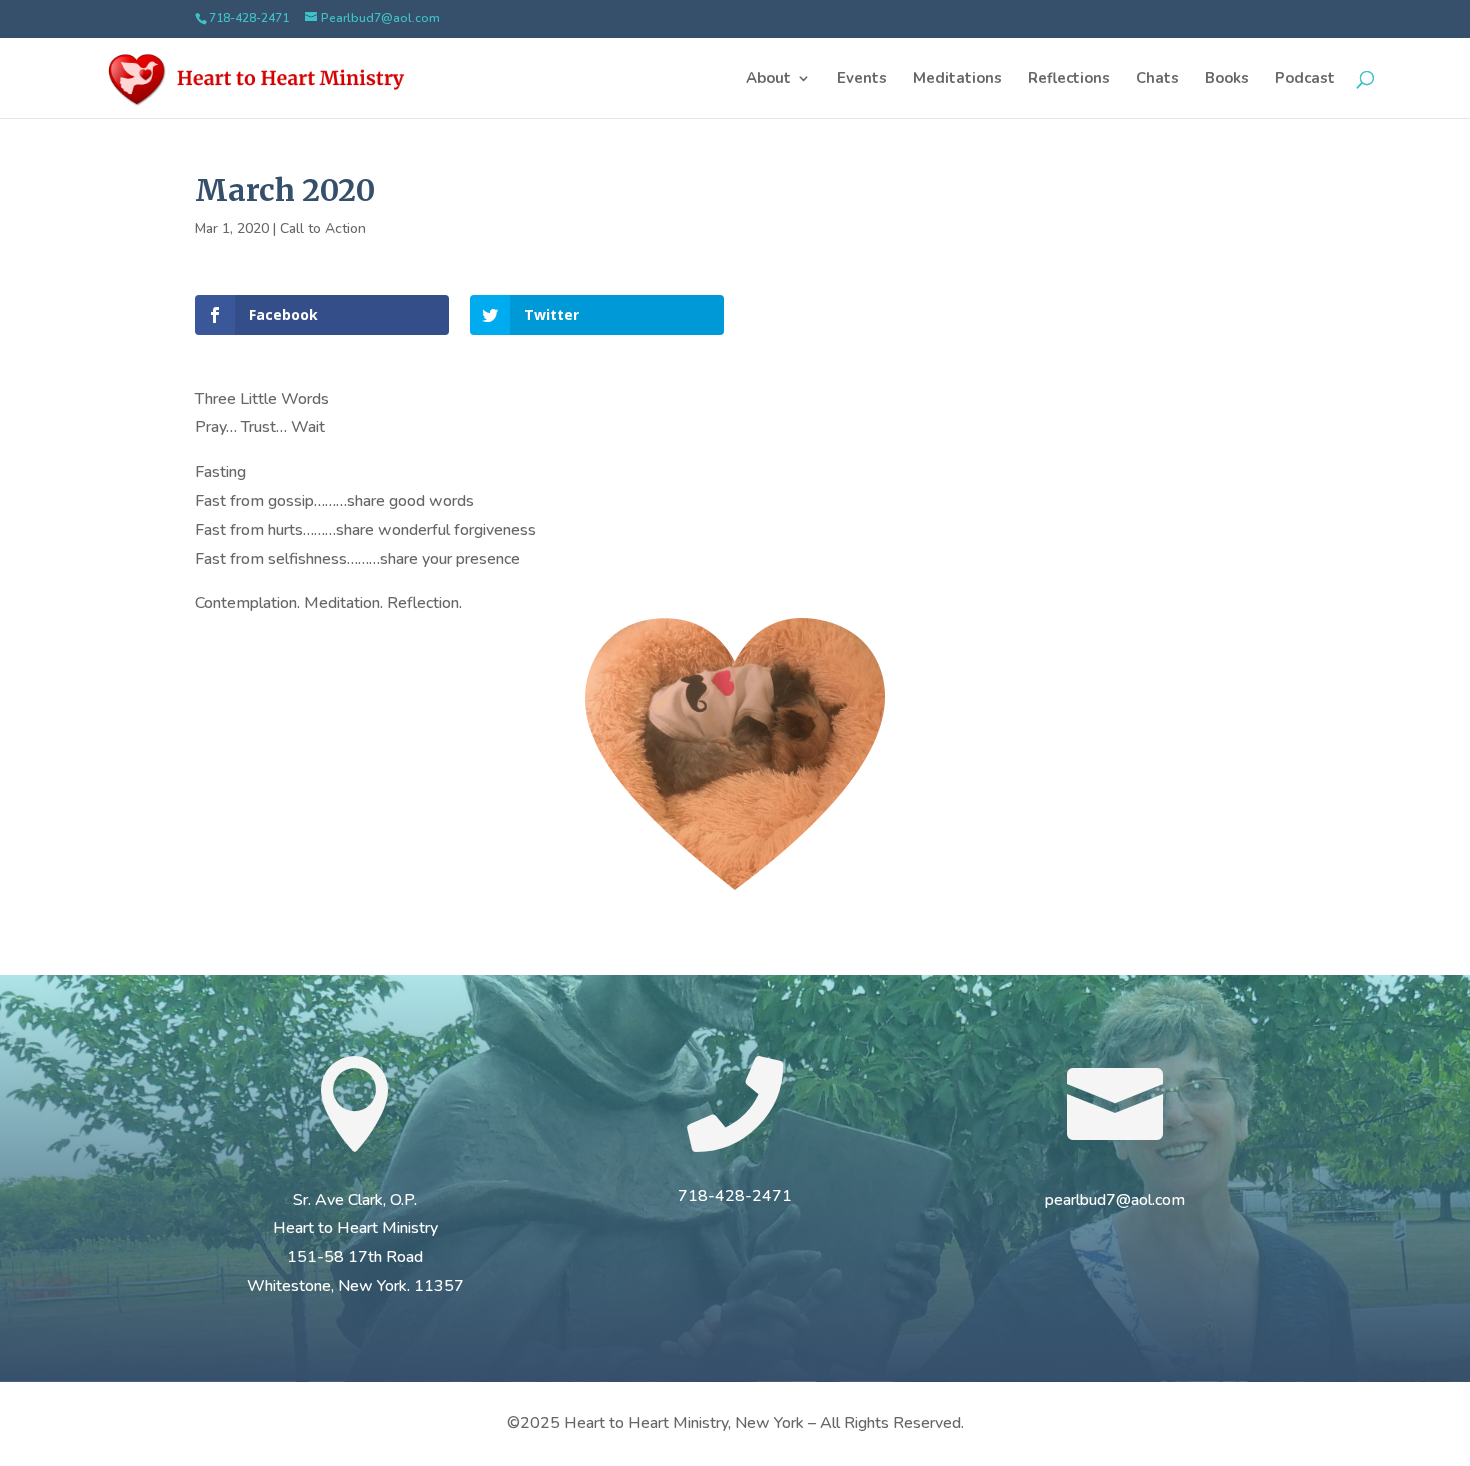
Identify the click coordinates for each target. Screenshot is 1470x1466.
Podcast (1305, 79)
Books (1227, 79)
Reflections (1069, 79)
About (768, 79)
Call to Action (323, 228)
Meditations (957, 79)
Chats (1157, 79)
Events (862, 79)
